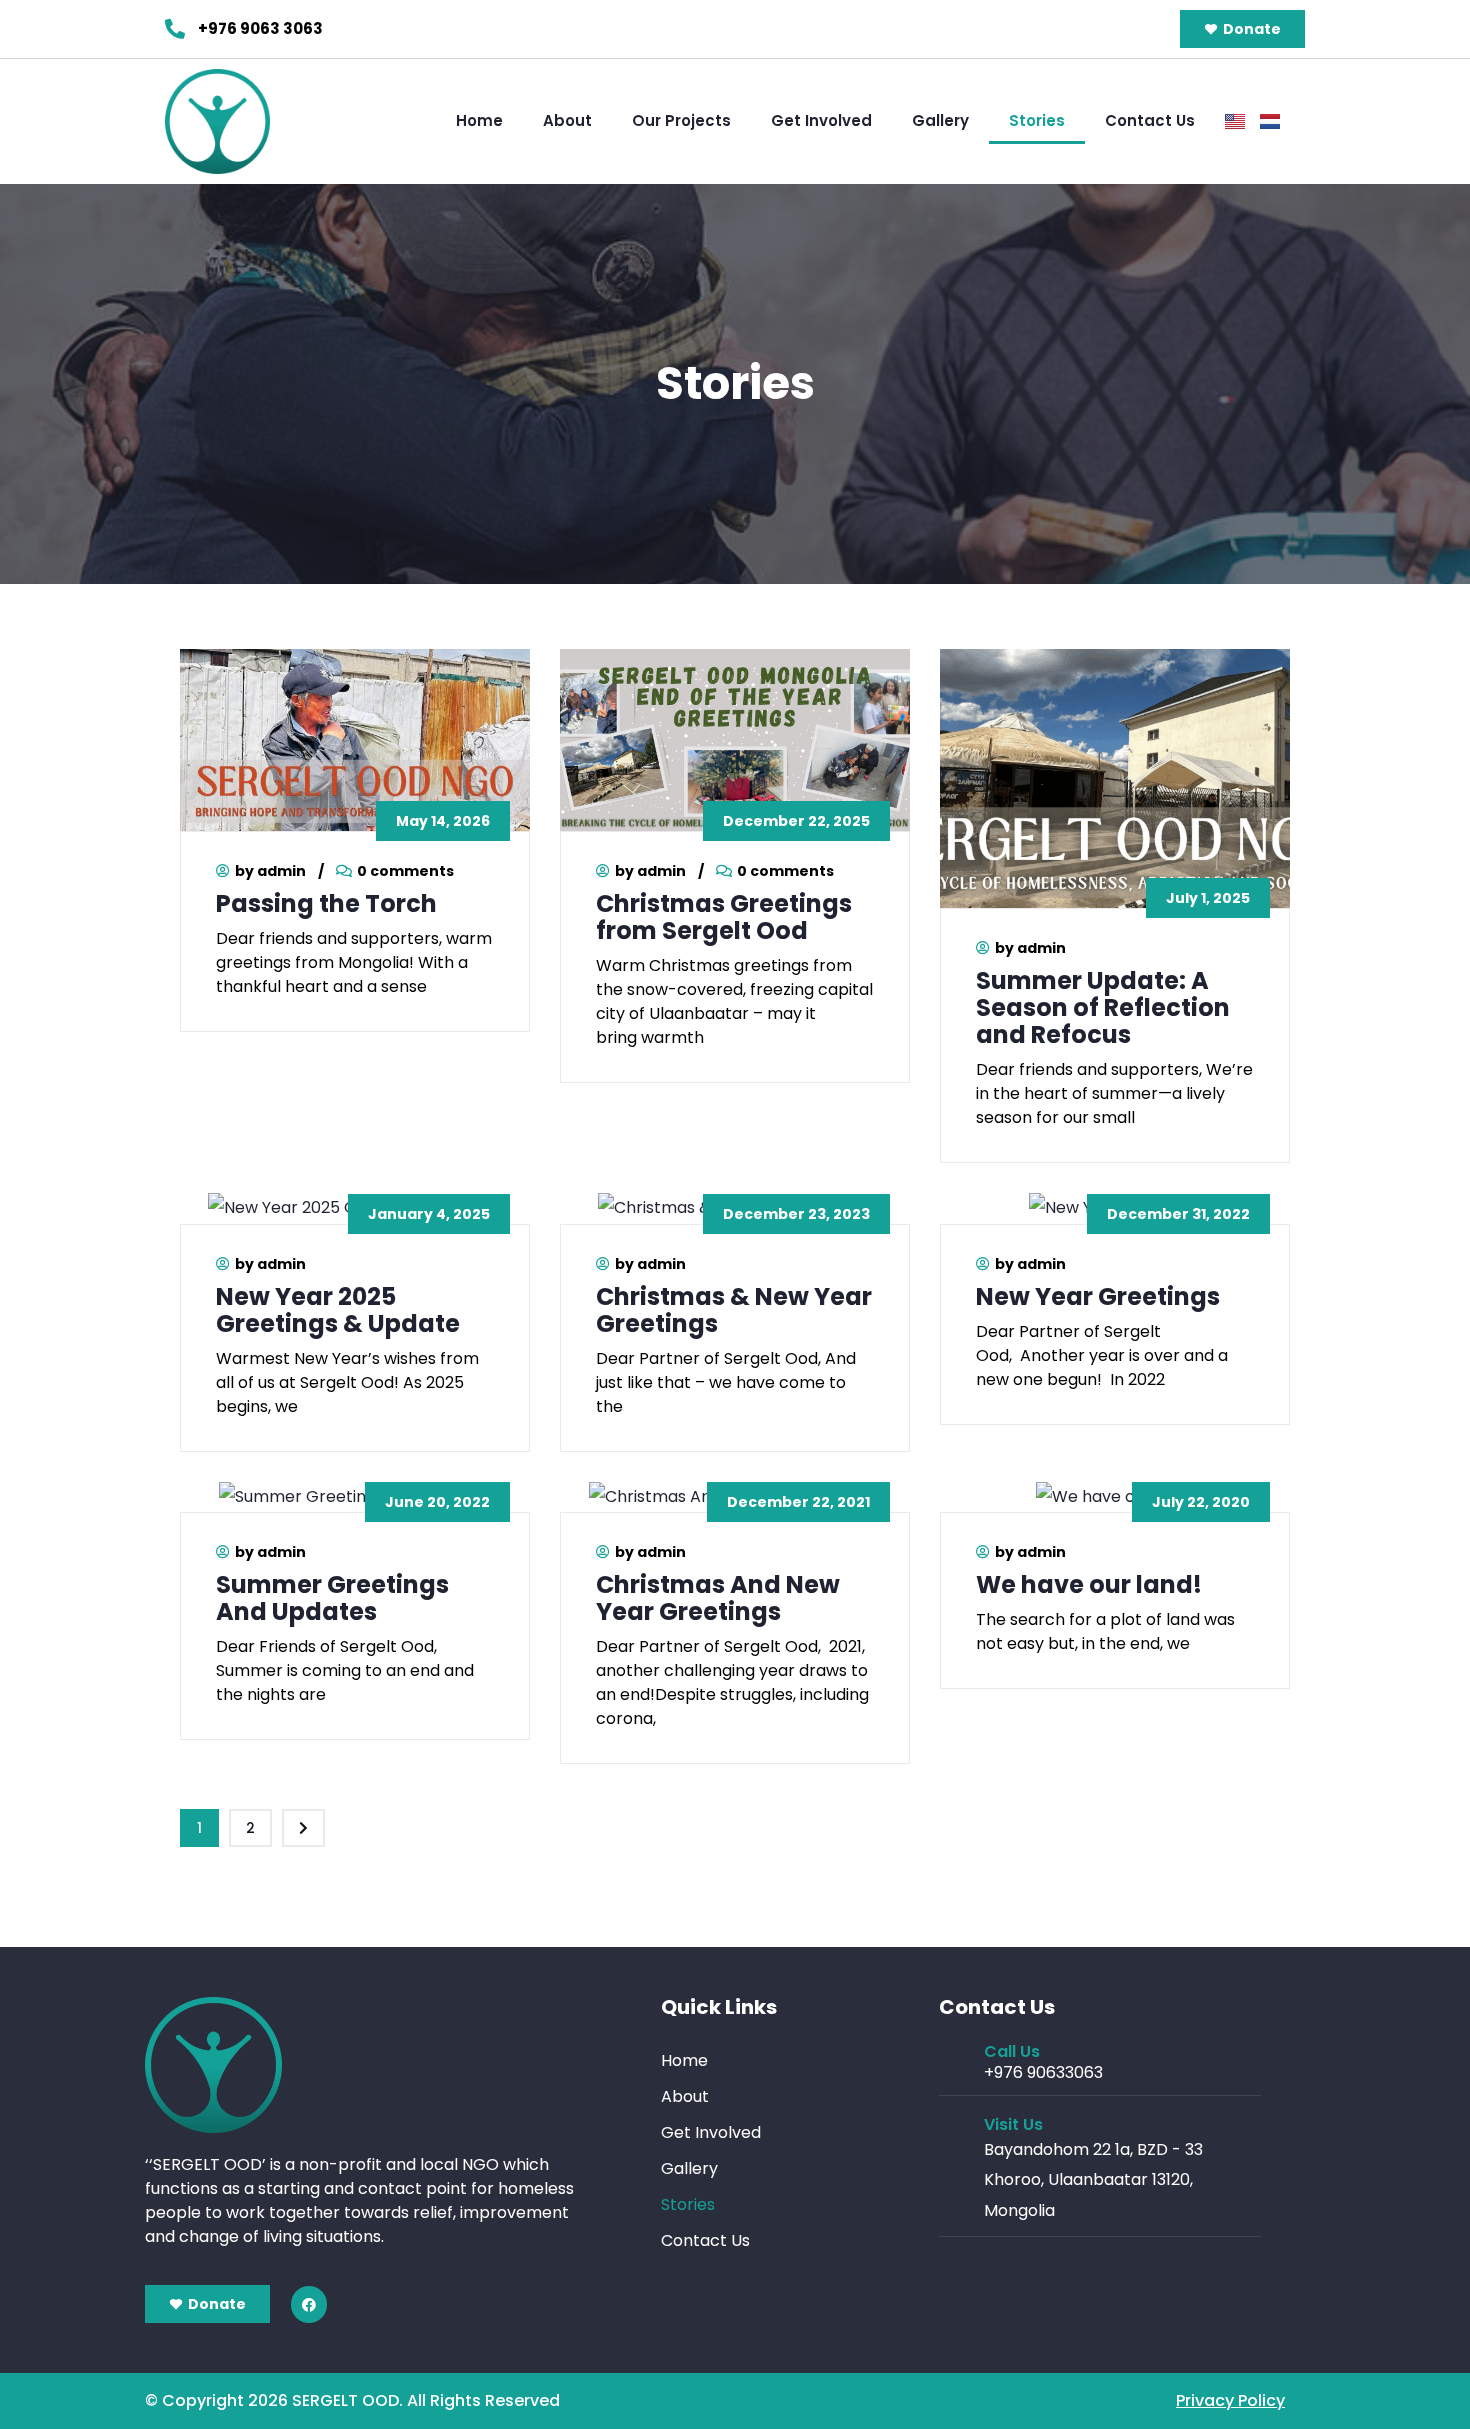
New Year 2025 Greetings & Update (338, 1310)
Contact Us (1150, 120)
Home (479, 120)
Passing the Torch (326, 903)
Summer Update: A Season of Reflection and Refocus (1103, 1007)
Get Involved (821, 120)
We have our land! (1089, 1584)
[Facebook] (309, 2304)
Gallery (940, 120)
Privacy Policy (1230, 2400)
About (567, 120)
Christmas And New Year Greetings (718, 1598)
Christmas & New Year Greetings (734, 1310)
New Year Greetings (1098, 1296)
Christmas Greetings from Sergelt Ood (724, 917)
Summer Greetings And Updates (332, 1598)
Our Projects (681, 120)
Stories (1037, 120)
